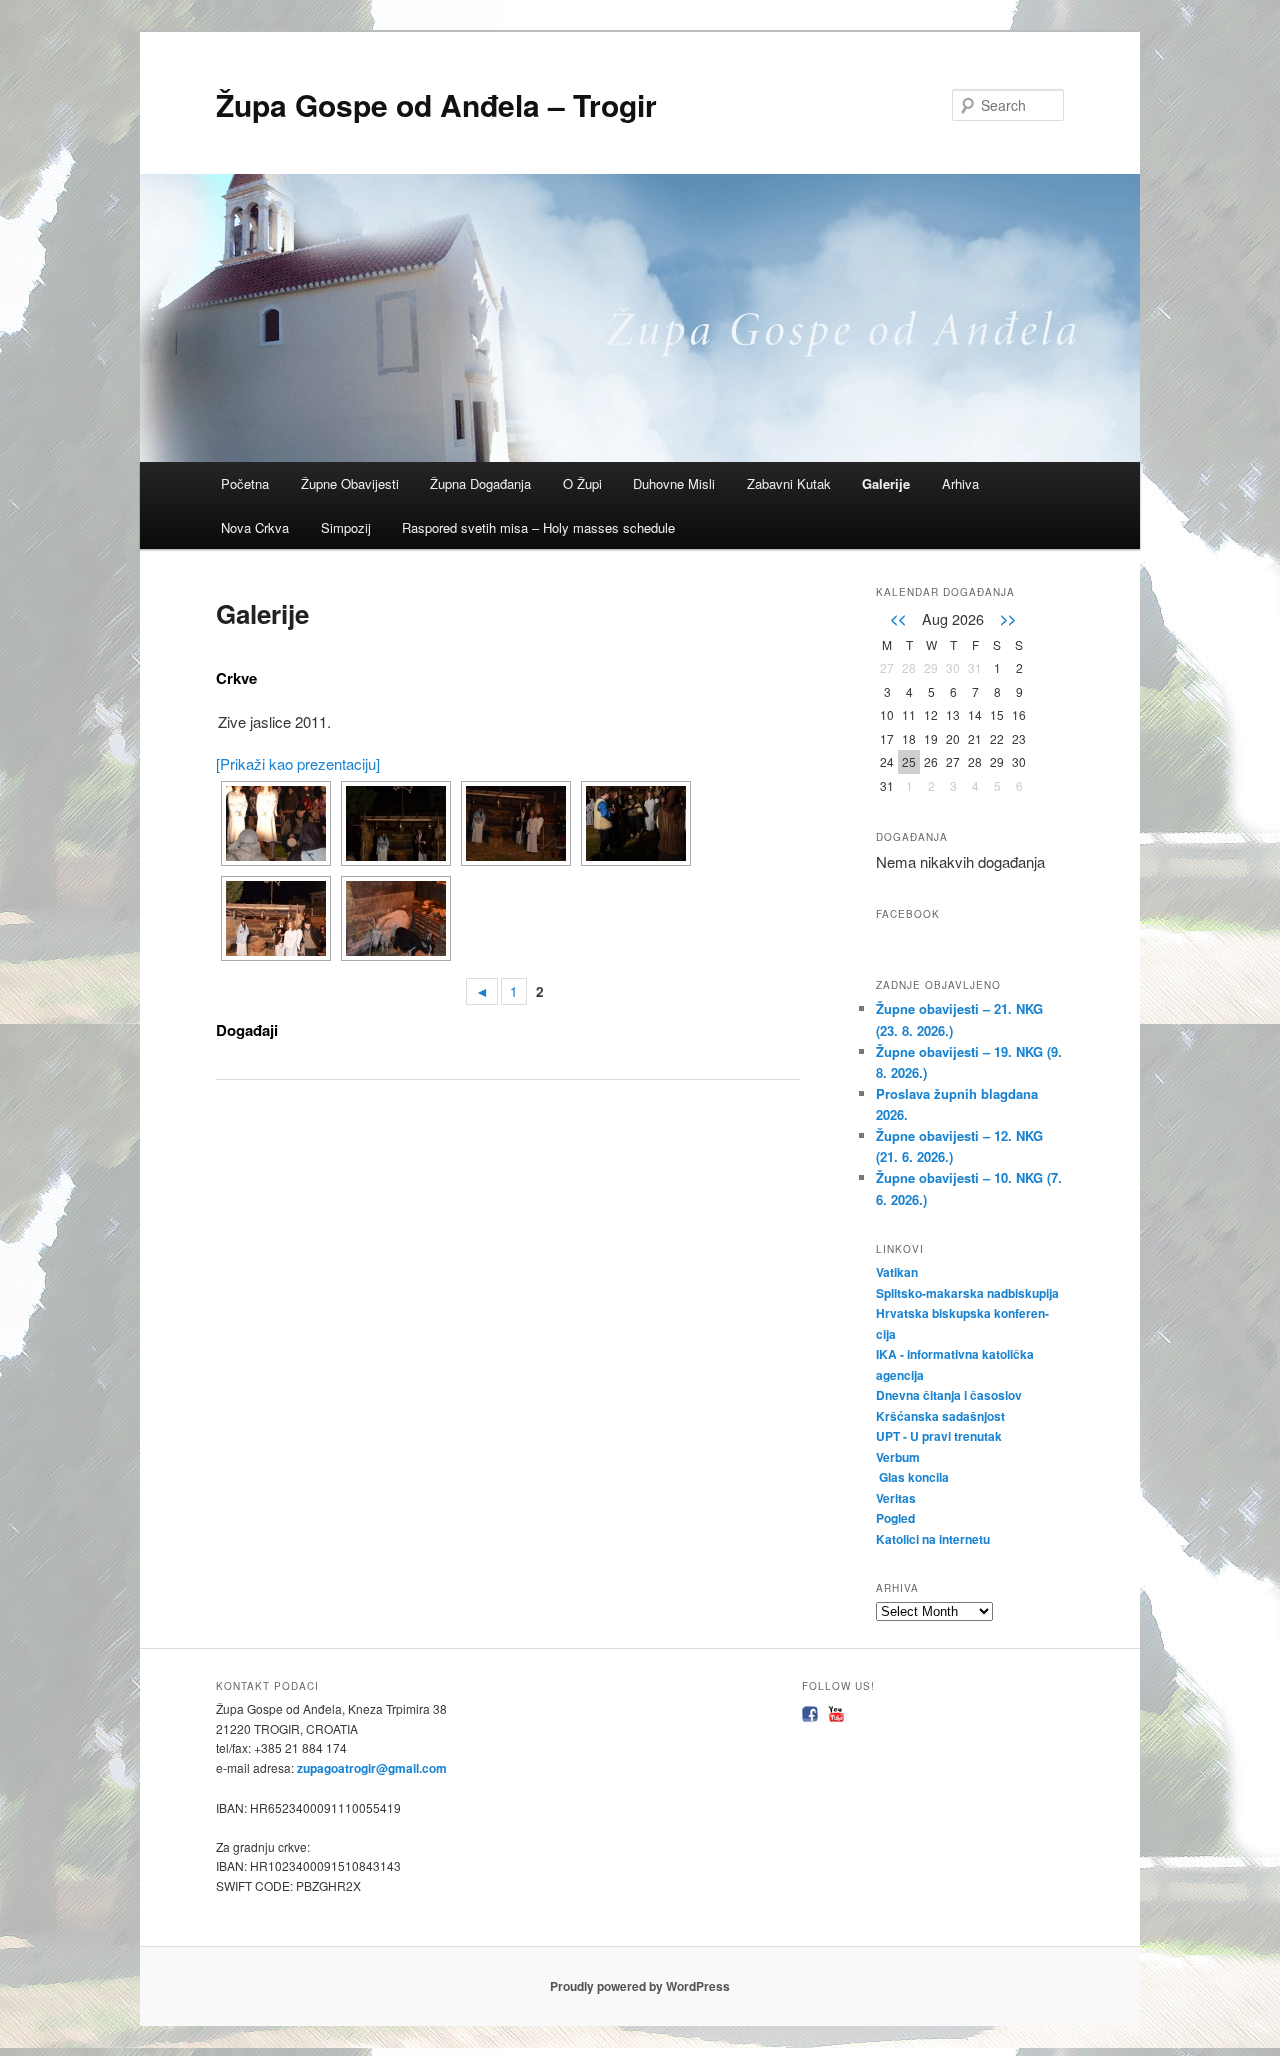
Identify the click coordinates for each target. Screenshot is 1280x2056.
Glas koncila (914, 1477)
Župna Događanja (480, 483)
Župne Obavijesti (350, 483)
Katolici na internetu (934, 1539)
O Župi (582, 483)
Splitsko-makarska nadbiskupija (967, 1293)
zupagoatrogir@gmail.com (370, 1768)
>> (1008, 618)
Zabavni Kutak (789, 483)
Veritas (896, 1498)
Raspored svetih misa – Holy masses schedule (538, 527)
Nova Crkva (255, 527)
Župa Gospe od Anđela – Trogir (436, 104)
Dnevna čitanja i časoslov (950, 1395)
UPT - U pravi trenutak (940, 1436)
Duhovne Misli (674, 483)
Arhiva (960, 483)
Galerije (886, 483)
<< (898, 618)
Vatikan (897, 1272)
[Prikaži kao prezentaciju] (298, 763)
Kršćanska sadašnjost (942, 1416)
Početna (245, 483)
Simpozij (346, 527)
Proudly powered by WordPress (640, 1986)
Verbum (898, 1457)
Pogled (895, 1518)
